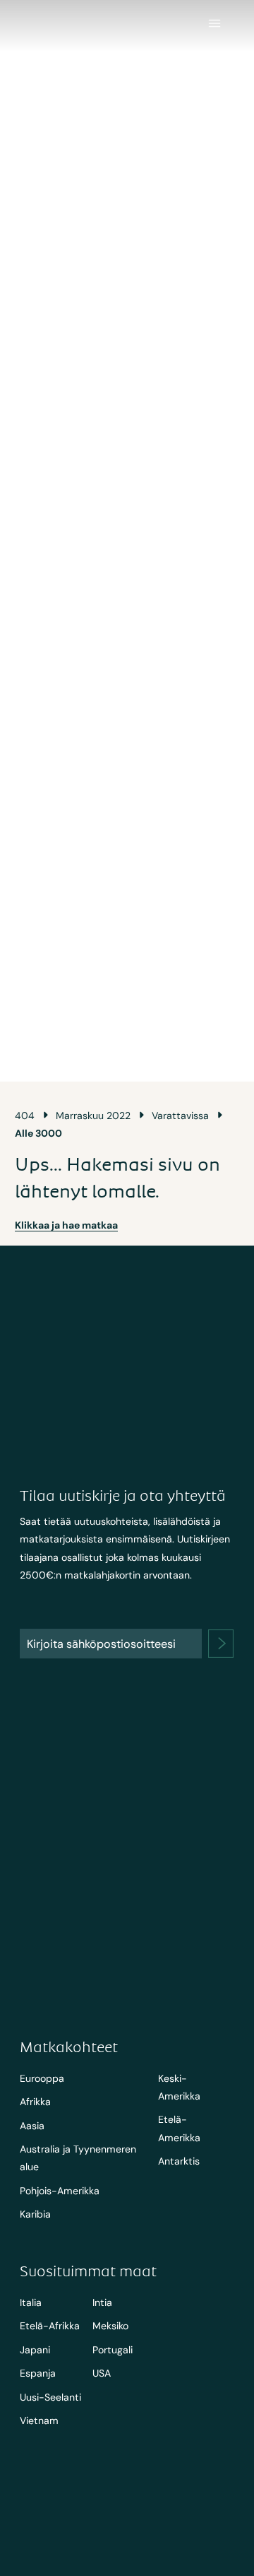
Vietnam (39, 2420)
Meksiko (110, 2326)
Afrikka (35, 2102)
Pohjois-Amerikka (60, 2191)
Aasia (32, 2126)
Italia (31, 2302)
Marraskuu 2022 (93, 1116)
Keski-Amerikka (179, 2087)
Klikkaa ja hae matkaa (66, 1225)
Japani (35, 2350)
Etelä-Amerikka (179, 2128)
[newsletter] (221, 1644)
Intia (102, 2302)
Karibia (35, 2214)
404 (25, 1116)
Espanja (38, 2373)
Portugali (113, 2350)
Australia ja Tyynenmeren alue (78, 2158)
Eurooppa (42, 2078)
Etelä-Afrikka (50, 2326)
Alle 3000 (38, 1133)
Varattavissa (180, 1116)
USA (102, 2373)
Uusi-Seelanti (50, 2397)
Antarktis (179, 2161)
